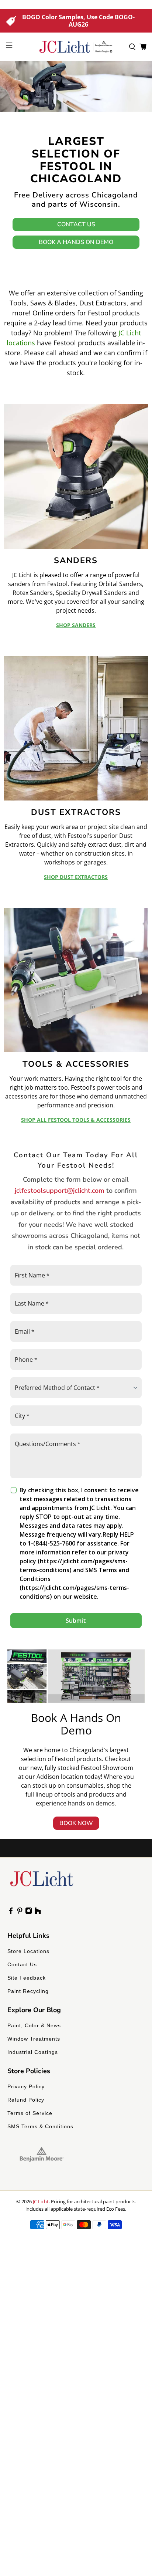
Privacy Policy (26, 2086)
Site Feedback (27, 1978)
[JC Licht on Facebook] (11, 1912)
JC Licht (41, 2201)
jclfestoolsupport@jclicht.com (60, 1191)
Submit (76, 1621)
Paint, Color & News (34, 2025)
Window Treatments (34, 2039)
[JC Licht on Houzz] (38, 1912)
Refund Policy (26, 2100)
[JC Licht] (76, 47)
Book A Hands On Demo (76, 242)
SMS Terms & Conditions (40, 2126)
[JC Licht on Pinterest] (20, 1912)
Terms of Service (30, 2113)
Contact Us (76, 224)
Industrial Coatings (33, 2052)
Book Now (76, 1823)
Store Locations (28, 1951)
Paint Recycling (28, 1991)
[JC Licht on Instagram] (29, 1912)
